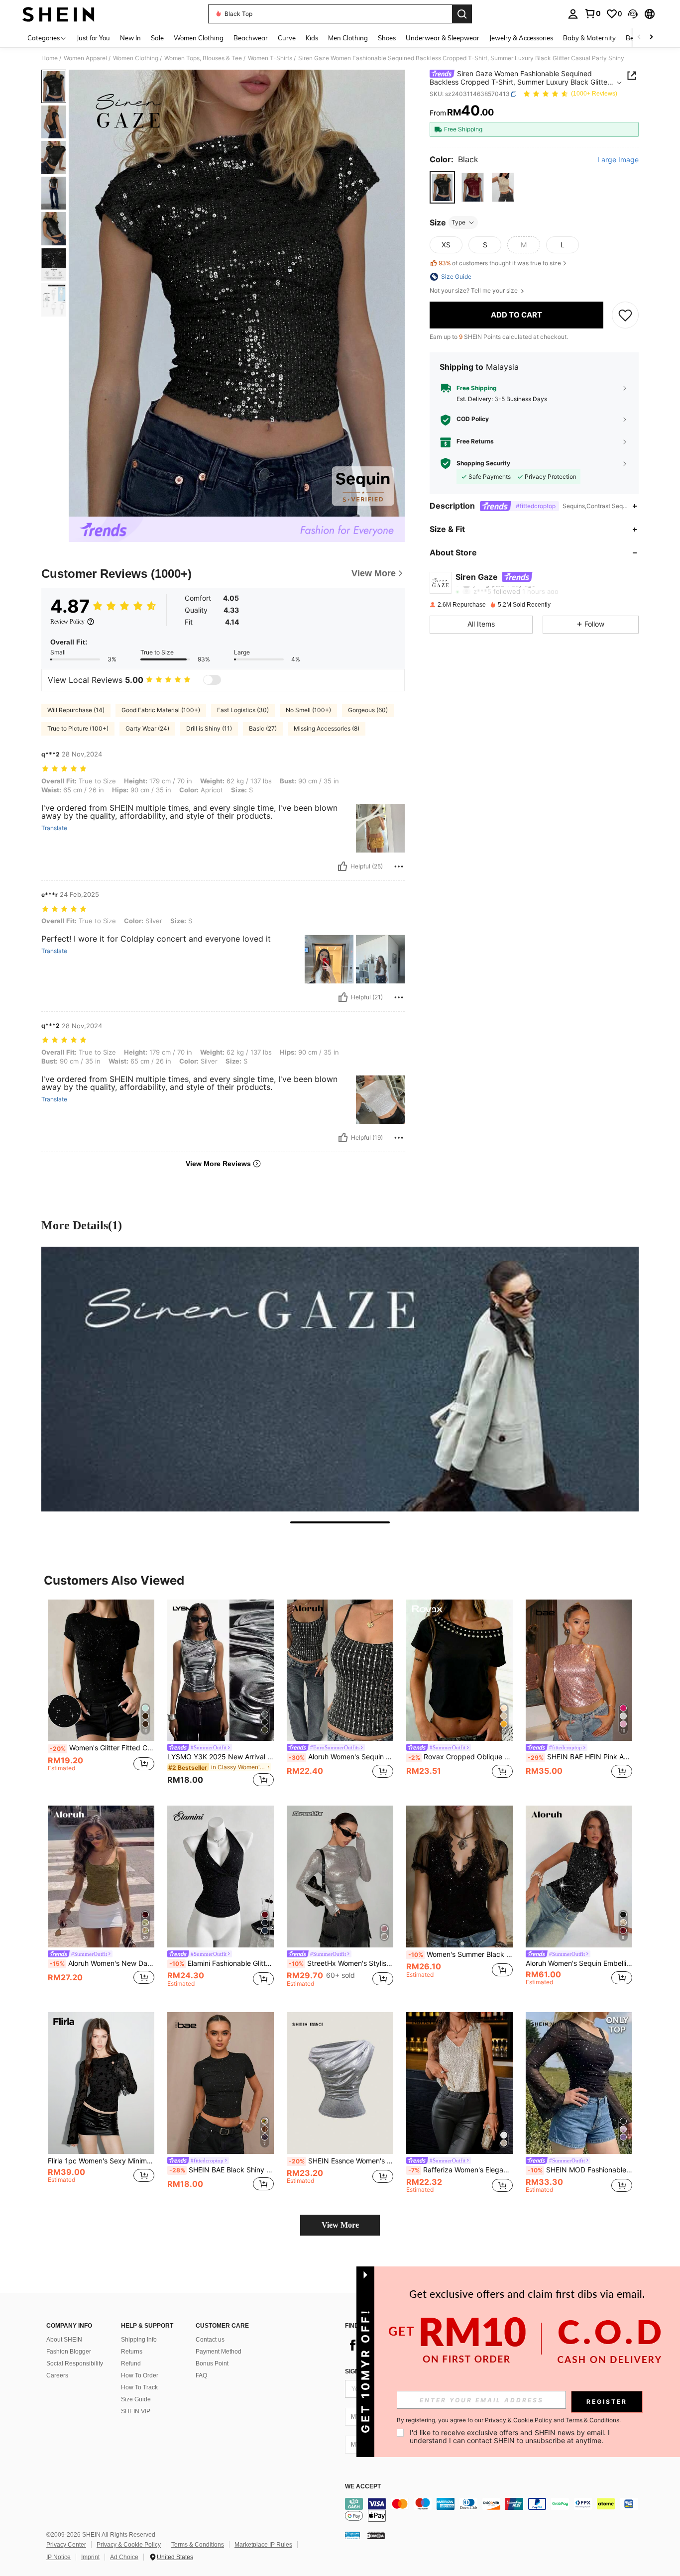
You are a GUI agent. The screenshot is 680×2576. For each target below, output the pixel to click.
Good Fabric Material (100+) (161, 710)
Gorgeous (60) (368, 710)
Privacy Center (66, 2545)
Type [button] (458, 222)
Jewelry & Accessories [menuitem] (521, 38)
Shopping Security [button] (483, 463)
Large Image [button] (618, 160)
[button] (633, 14)
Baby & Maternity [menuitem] (589, 38)
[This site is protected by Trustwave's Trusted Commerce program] (352, 2535)
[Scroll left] (639, 38)
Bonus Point (212, 2363)
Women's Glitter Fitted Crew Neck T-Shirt (102, 1748)
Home (50, 58)
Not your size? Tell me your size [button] (474, 291)
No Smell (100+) (308, 710)
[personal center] (573, 14)
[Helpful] (342, 866)
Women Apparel (85, 58)
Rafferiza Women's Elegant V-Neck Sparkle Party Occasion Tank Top (460, 2170)
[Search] (462, 14)
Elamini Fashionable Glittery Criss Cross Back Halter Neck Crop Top (222, 1963)
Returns (132, 2352)
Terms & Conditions (198, 2545)
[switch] (212, 680)
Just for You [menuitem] (93, 38)
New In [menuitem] (130, 38)
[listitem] (101, 1695)
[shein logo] (58, 14)
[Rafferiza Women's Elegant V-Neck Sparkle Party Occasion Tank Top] (459, 2083)
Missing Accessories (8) (327, 728)
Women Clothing (136, 58)
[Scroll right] (651, 38)
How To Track (139, 2387)
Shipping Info (139, 2340)
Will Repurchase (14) (76, 710)
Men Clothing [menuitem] (348, 38)
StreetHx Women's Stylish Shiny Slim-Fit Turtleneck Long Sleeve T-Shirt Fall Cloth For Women (341, 1963)
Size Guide (136, 2399)
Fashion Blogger (69, 2352)
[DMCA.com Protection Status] (376, 2535)
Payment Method (219, 2352)
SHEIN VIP (136, 2411)
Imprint (90, 2557)
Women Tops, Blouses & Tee (203, 58)
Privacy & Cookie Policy (129, 2545)
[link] (592, 13)
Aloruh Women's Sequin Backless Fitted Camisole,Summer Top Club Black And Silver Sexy (341, 1757)
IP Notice (58, 2557)
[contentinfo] (494, 2510)
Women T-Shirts (270, 58)
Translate (54, 828)
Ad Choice (124, 2557)
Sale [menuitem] (157, 38)
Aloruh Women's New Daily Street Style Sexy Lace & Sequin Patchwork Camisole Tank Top (102, 1963)
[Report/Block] (399, 866)
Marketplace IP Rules (263, 2545)
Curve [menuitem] (287, 38)
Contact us (210, 2340)
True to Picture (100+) (78, 728)
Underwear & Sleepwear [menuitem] (443, 38)
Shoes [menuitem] (387, 38)
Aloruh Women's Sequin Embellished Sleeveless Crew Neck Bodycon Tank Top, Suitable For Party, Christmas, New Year (579, 1963)
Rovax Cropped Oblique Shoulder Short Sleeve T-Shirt (460, 1757)
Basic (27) (263, 728)
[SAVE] (625, 315)
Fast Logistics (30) (243, 710)
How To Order (140, 2375)
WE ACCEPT (363, 2487)
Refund (131, 2363)
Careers (57, 2375)
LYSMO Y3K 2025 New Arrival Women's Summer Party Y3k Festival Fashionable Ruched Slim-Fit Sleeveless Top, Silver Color (221, 1757)
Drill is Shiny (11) (209, 728)
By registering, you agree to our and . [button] (509, 2420)
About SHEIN (64, 2340)
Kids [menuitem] (312, 38)
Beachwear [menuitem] (251, 38)
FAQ (201, 2375)
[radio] (442, 187)
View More (340, 2225)
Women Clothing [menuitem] (199, 38)
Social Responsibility (75, 2363)
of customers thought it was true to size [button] (500, 263)
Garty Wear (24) (147, 728)
